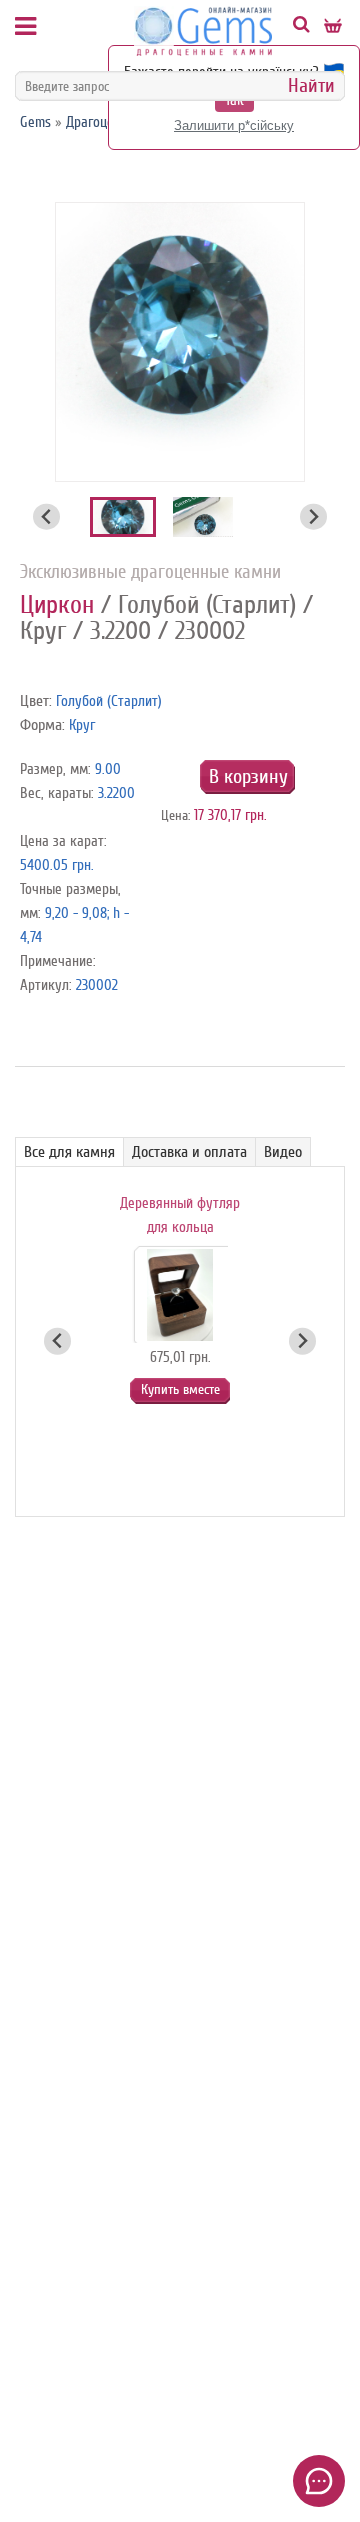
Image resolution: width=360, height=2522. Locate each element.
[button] (123, 517)
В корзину (248, 776)
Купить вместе (180, 1389)
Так (234, 100)
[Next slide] (313, 516)
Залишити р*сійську (234, 125)
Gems (35, 122)
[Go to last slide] (46, 516)
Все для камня (69, 1152)
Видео (283, 1152)
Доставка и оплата (189, 1152)
